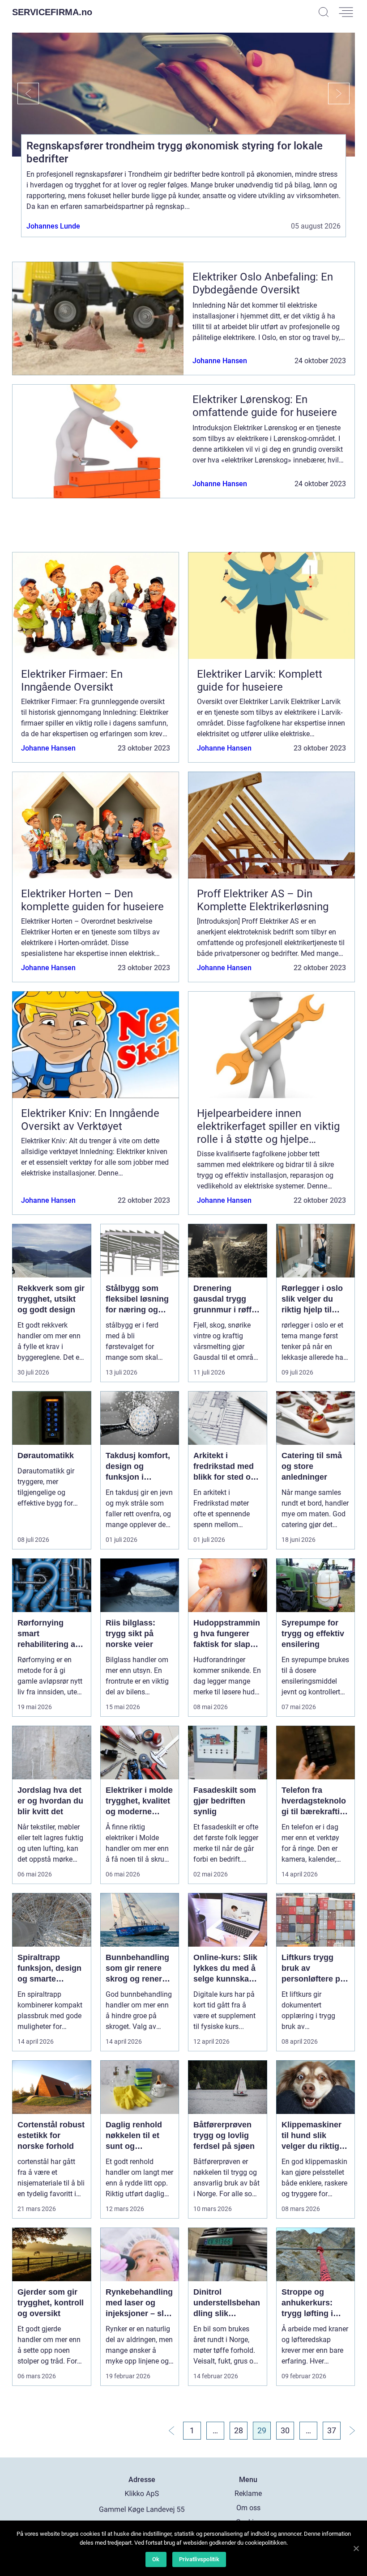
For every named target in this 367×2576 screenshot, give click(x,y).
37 (332, 2430)
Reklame (248, 2493)
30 (285, 2430)
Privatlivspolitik (199, 2559)
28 (239, 2430)
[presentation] (26, 93)
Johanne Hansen (220, 361)
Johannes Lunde (53, 226)
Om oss (248, 2508)
